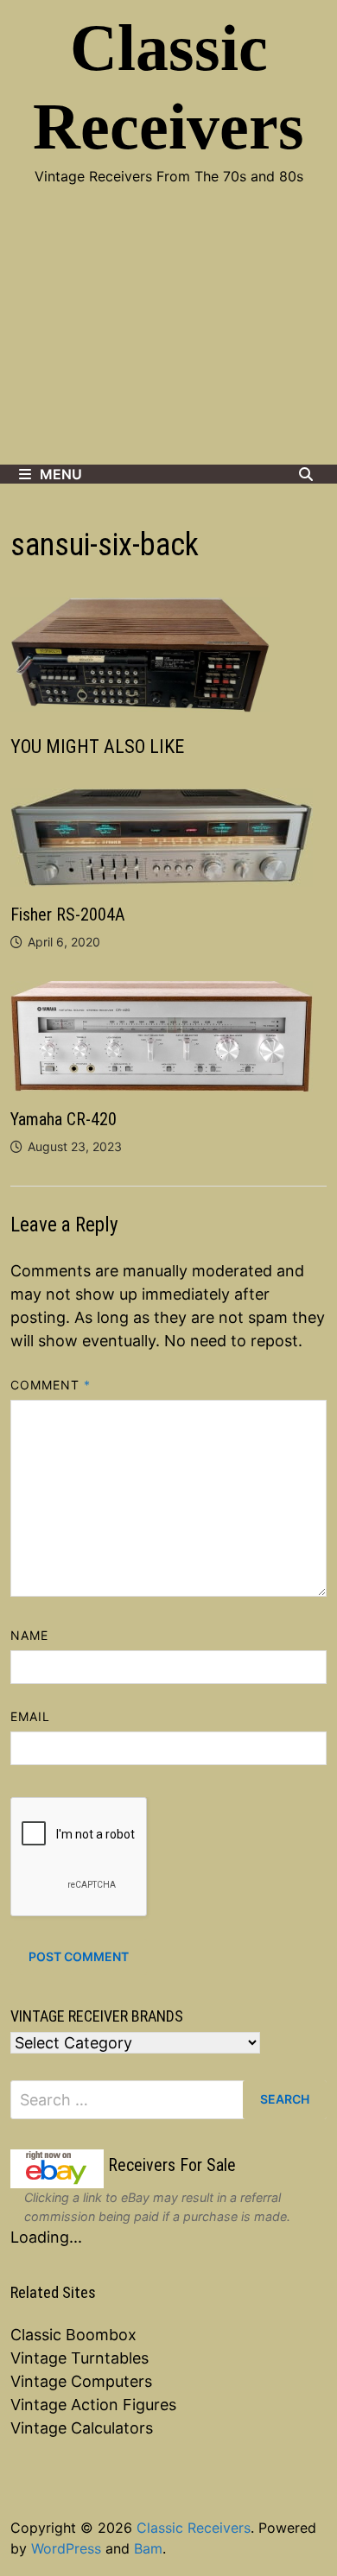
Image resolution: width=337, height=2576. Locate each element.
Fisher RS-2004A (68, 915)
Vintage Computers (81, 2381)
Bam (148, 2548)
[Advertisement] (168, 337)
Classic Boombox (73, 2335)
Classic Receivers (194, 2528)
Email (30, 1716)
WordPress (66, 2548)
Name (29, 1635)
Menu (61, 474)
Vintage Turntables (79, 2358)
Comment (51, 1385)
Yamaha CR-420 (64, 1119)
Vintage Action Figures (93, 2405)
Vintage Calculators (82, 2428)
